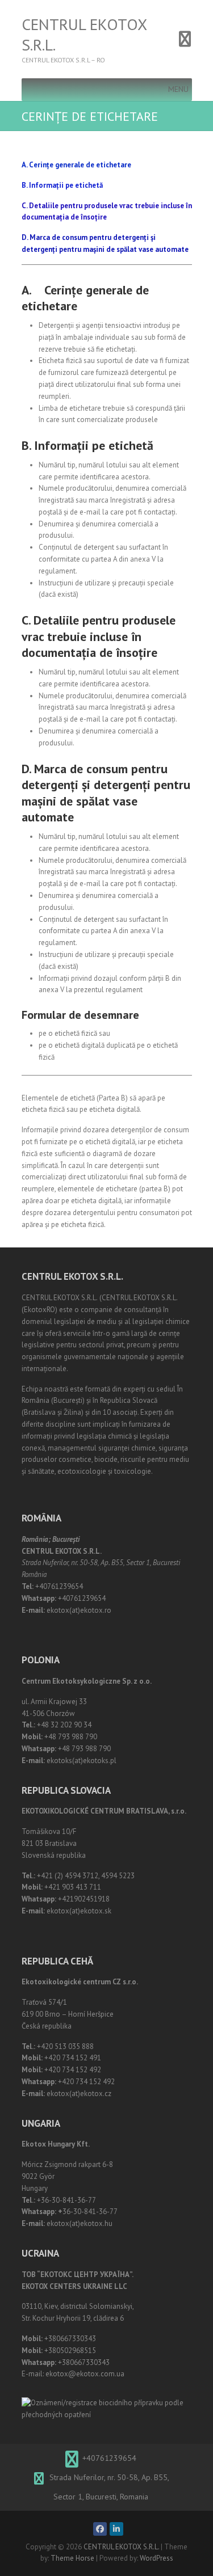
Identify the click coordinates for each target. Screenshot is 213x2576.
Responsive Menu (185, 39)
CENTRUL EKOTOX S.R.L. (84, 35)
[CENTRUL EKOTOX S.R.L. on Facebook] (100, 2529)
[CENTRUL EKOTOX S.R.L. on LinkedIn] (116, 2529)
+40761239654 (109, 2458)
